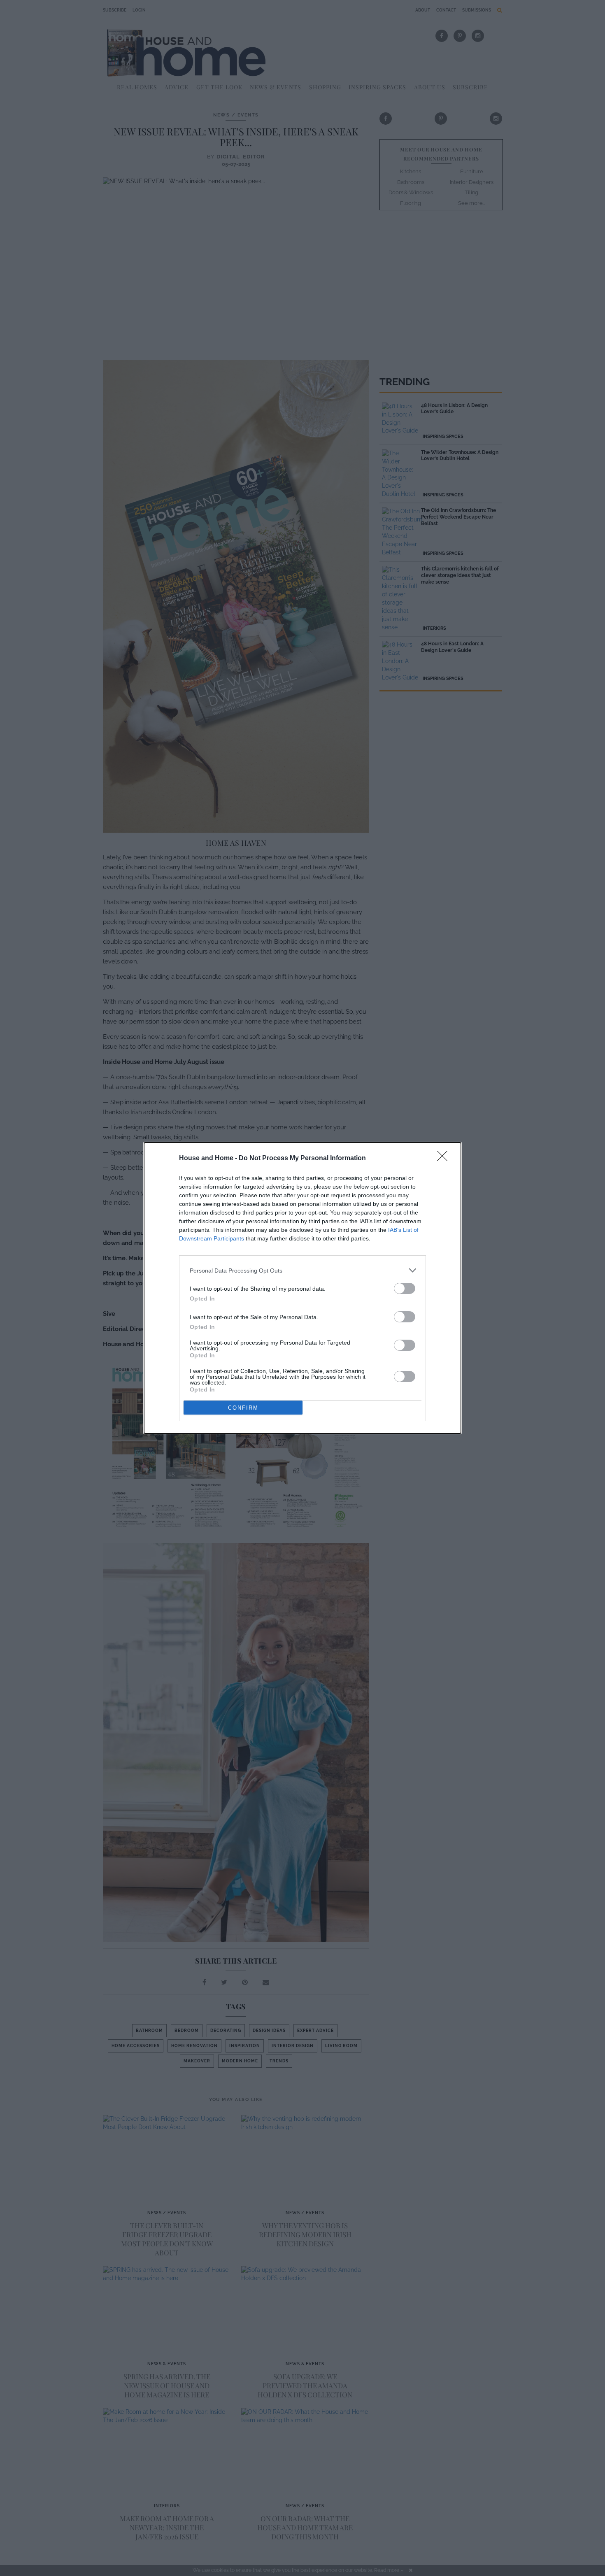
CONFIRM (243, 1408)
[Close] (445, 1159)
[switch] (405, 1288)
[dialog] (302, 1288)
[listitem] (302, 1270)
